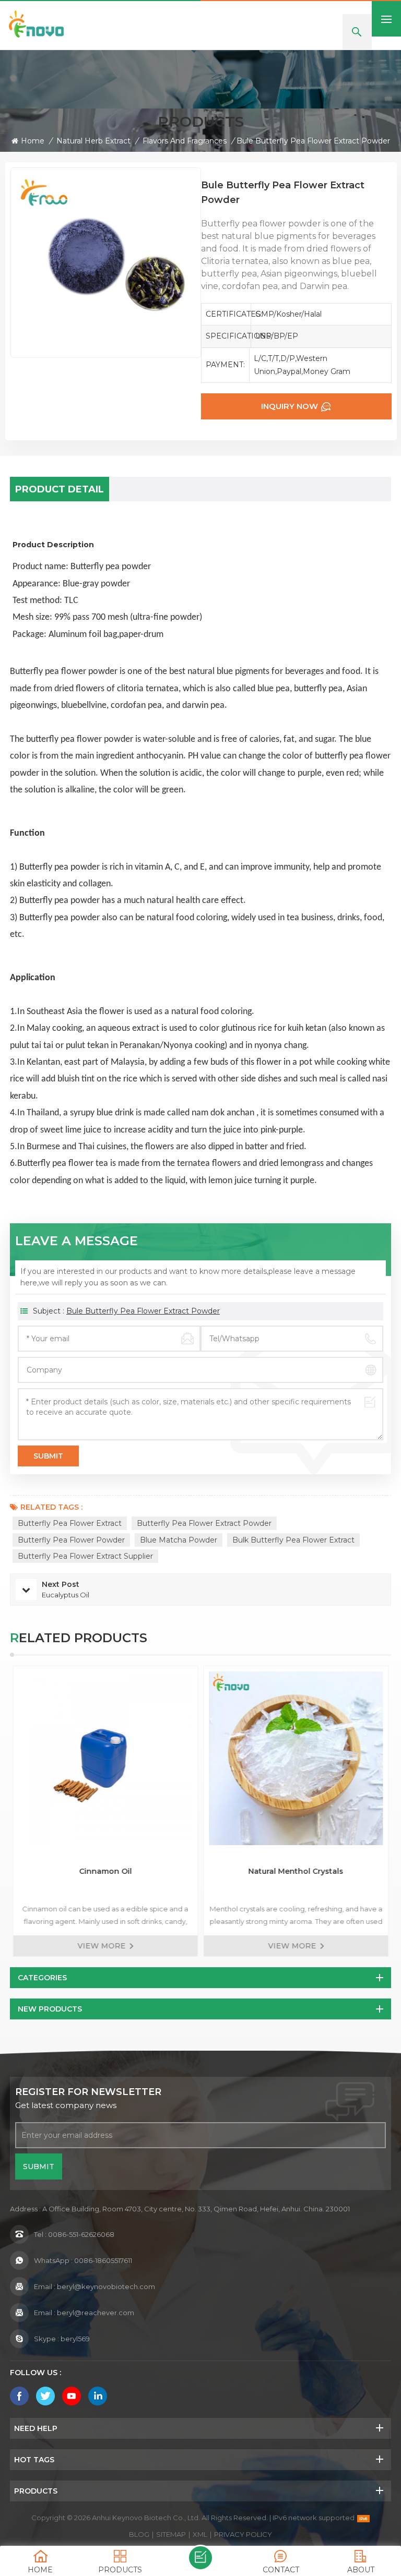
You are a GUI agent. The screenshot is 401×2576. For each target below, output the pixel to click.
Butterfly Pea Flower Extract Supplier (85, 1556)
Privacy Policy (243, 2534)
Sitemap (171, 2534)
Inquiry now (290, 406)
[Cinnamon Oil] (105, 1758)
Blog (139, 2534)
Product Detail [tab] (60, 489)
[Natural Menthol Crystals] (296, 1758)
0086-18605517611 (103, 2260)
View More (101, 1946)
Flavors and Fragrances (185, 141)
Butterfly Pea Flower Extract (70, 1523)
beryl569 (75, 2339)
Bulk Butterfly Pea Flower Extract (293, 1540)
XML (200, 2534)
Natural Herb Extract (93, 141)
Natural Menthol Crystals (296, 1871)
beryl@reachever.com (96, 2313)
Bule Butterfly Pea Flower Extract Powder (143, 1311)
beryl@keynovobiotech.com (106, 2286)
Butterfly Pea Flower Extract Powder (204, 1523)
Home (33, 141)
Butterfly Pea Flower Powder (71, 1540)
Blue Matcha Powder (179, 1540)
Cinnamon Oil (105, 1871)
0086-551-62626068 (81, 2234)
